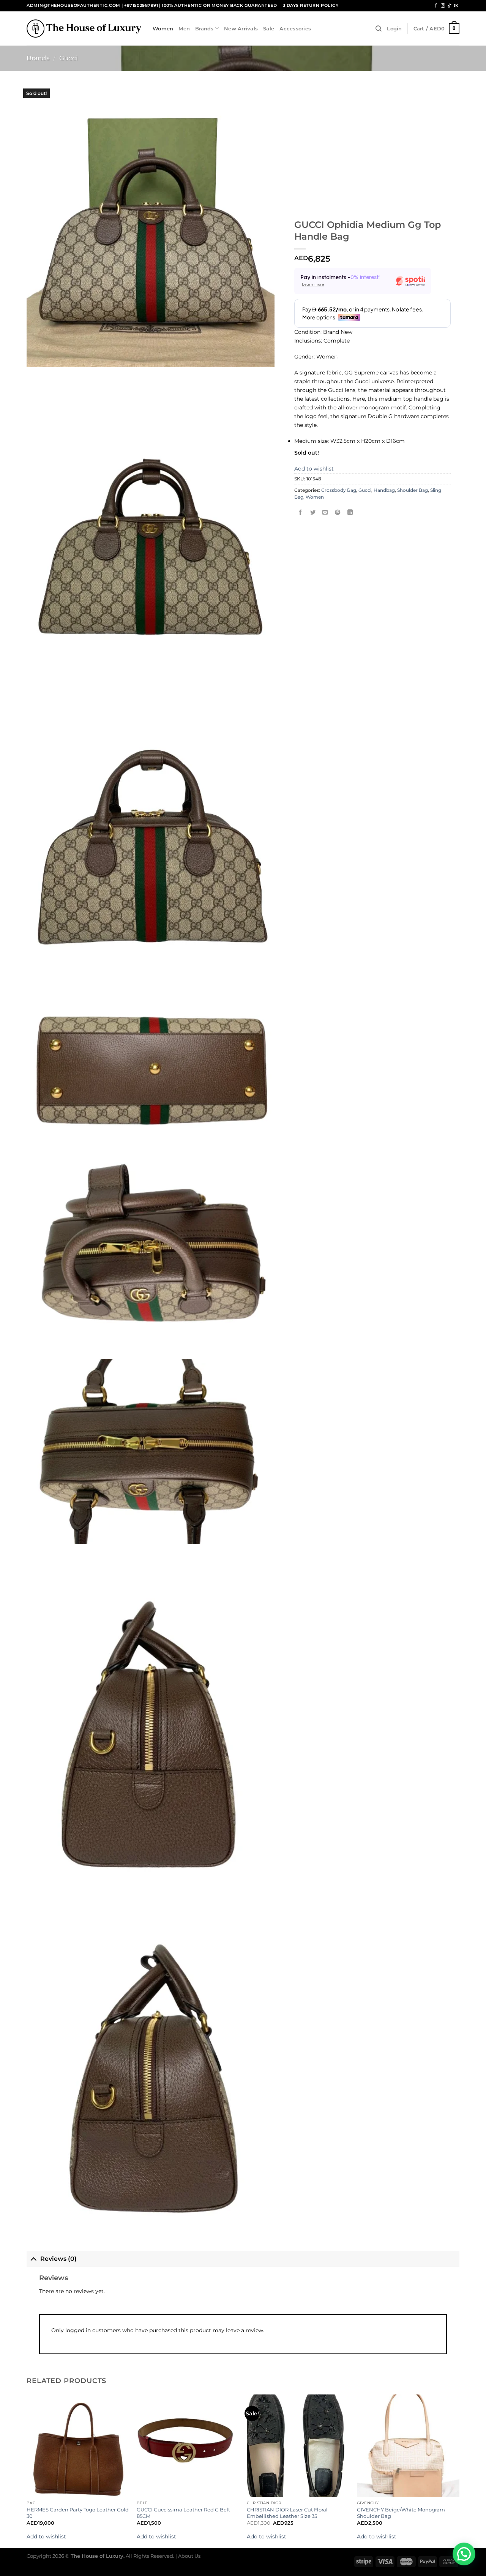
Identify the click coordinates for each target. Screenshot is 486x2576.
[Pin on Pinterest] (338, 513)
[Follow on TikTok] (449, 6)
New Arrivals (241, 28)
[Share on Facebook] (301, 513)
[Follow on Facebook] (436, 6)
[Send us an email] (456, 6)
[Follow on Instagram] (443, 6)
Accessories (295, 28)
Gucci (69, 58)
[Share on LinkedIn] (350, 513)
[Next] (459, 2471)
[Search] (379, 29)
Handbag (384, 490)
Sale (269, 28)
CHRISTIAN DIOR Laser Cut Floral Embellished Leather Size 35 (287, 2513)
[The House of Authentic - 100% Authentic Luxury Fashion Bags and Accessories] (84, 28)
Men (184, 28)
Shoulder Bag (413, 490)
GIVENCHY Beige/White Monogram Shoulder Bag (401, 2513)
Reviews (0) (58, 2259)
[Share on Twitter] (313, 513)
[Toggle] (33, 2258)
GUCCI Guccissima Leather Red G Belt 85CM (183, 2513)
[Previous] (27, 2471)
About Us (189, 2556)
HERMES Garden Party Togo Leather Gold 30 (78, 2513)
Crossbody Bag (339, 490)
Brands (204, 28)
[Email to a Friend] (325, 513)
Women (163, 28)
